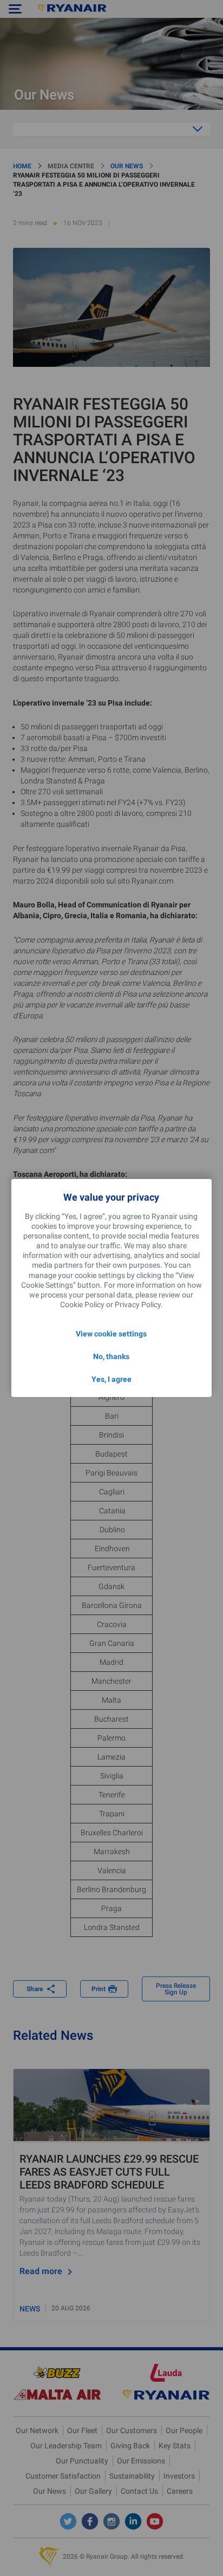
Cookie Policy (82, 1305)
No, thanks (111, 1356)
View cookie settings (111, 1334)
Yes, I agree (111, 1379)
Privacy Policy (138, 1305)
